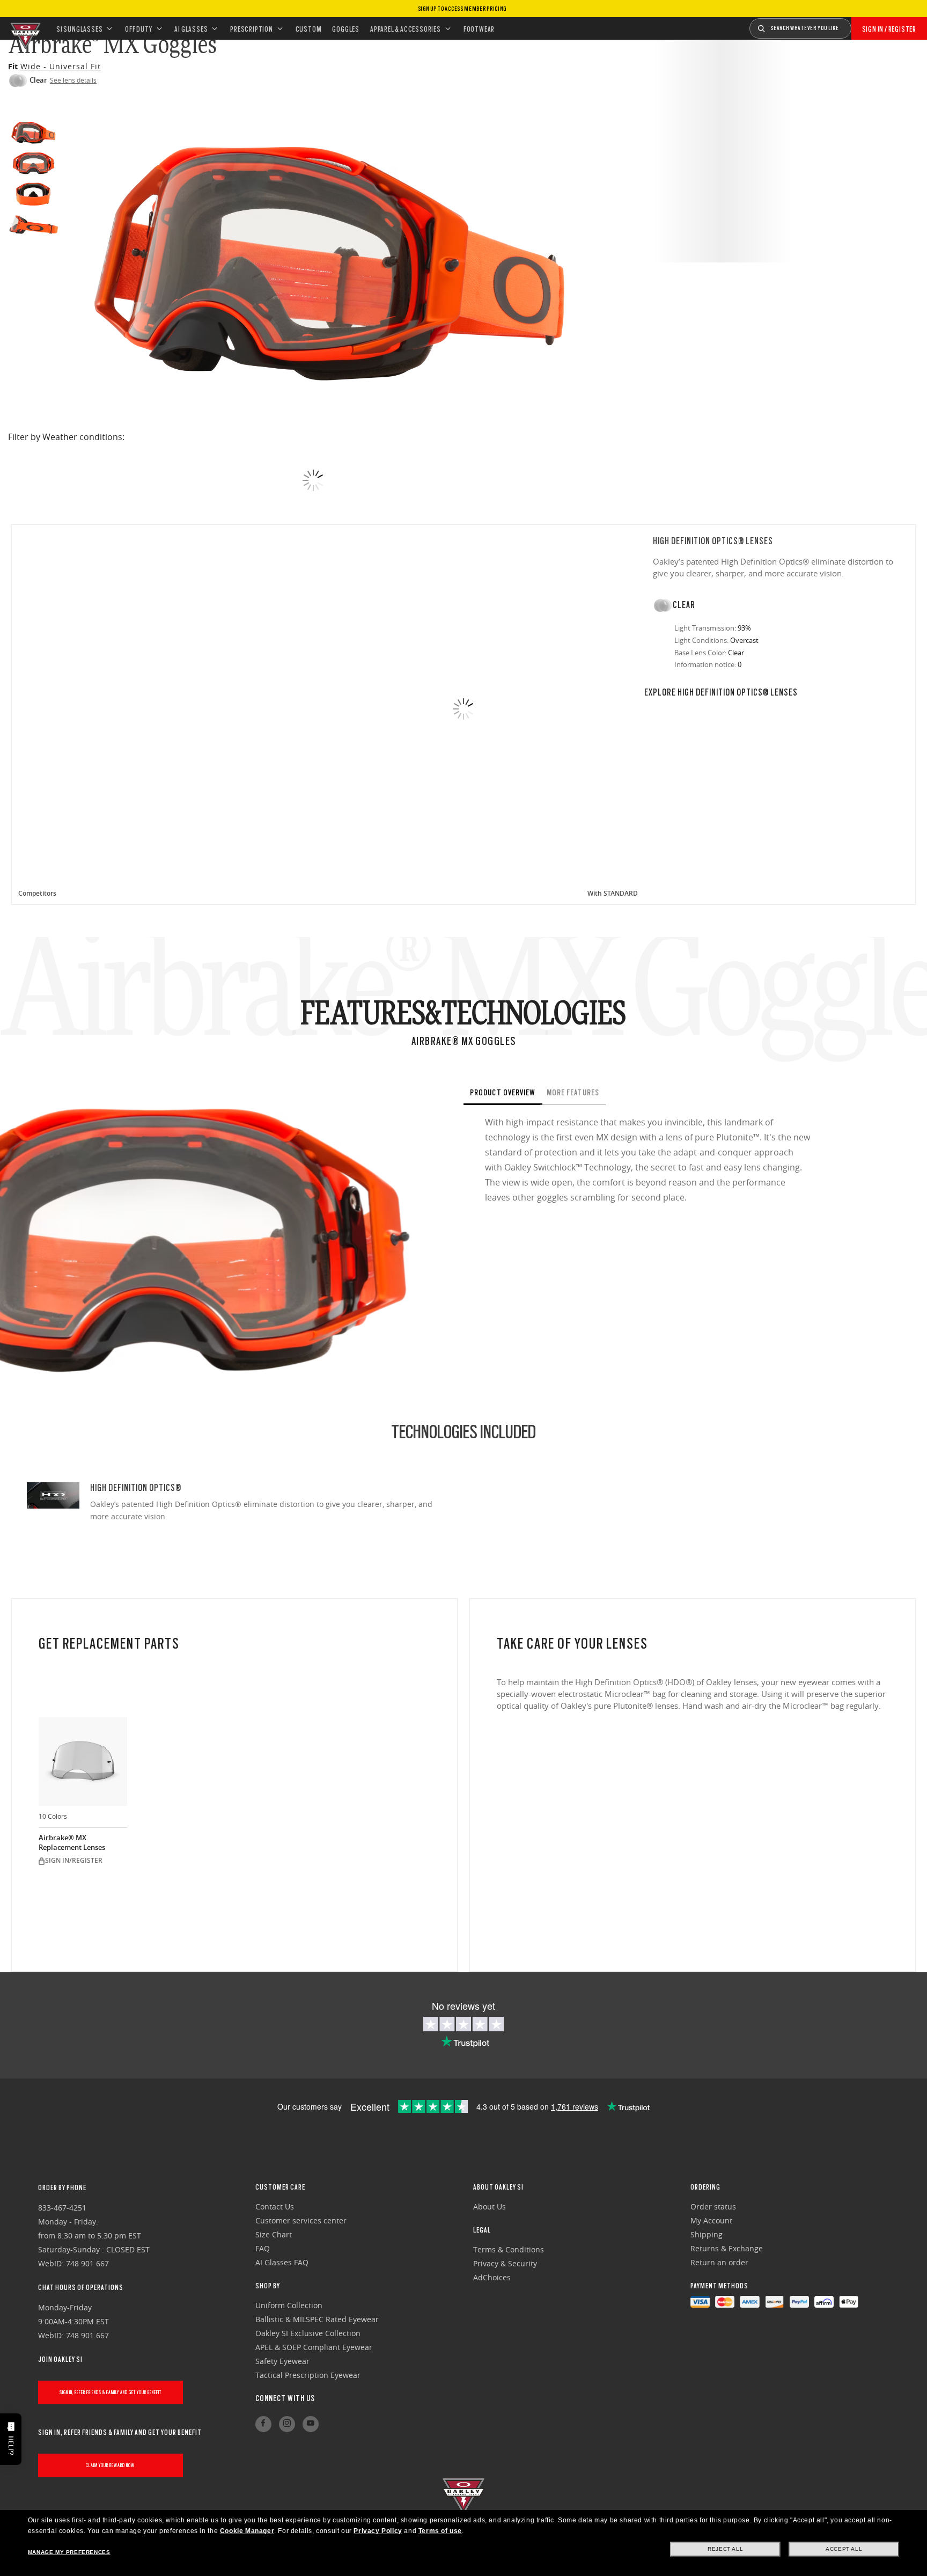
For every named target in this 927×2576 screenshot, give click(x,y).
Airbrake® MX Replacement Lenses (72, 1843)
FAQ (263, 2248)
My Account (711, 2220)
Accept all (844, 2549)
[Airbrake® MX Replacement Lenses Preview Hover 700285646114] (83, 1762)
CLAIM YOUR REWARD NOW (110, 2465)
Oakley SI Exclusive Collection (308, 2333)
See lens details (73, 80)
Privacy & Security (505, 2263)
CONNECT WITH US (285, 2398)
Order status (713, 2207)
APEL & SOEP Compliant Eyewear (314, 2347)
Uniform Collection (289, 2305)
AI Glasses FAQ (282, 2262)
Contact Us (275, 2207)
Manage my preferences (69, 2552)
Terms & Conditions (509, 2249)
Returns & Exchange (727, 2248)
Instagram (287, 2424)
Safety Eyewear (282, 2361)
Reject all (725, 2549)
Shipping (707, 2234)
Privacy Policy (378, 2531)
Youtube (311, 2424)
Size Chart (274, 2234)
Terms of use (440, 2531)
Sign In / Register (889, 29)
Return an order (719, 2262)
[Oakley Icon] (24, 28)
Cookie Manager (247, 2531)
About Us (490, 2207)
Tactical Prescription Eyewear (308, 2375)
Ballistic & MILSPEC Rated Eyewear (317, 2319)
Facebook (263, 2424)
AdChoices (492, 2277)
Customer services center (301, 2220)
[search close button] (859, 25)
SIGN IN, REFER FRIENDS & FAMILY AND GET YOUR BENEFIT (111, 2392)
